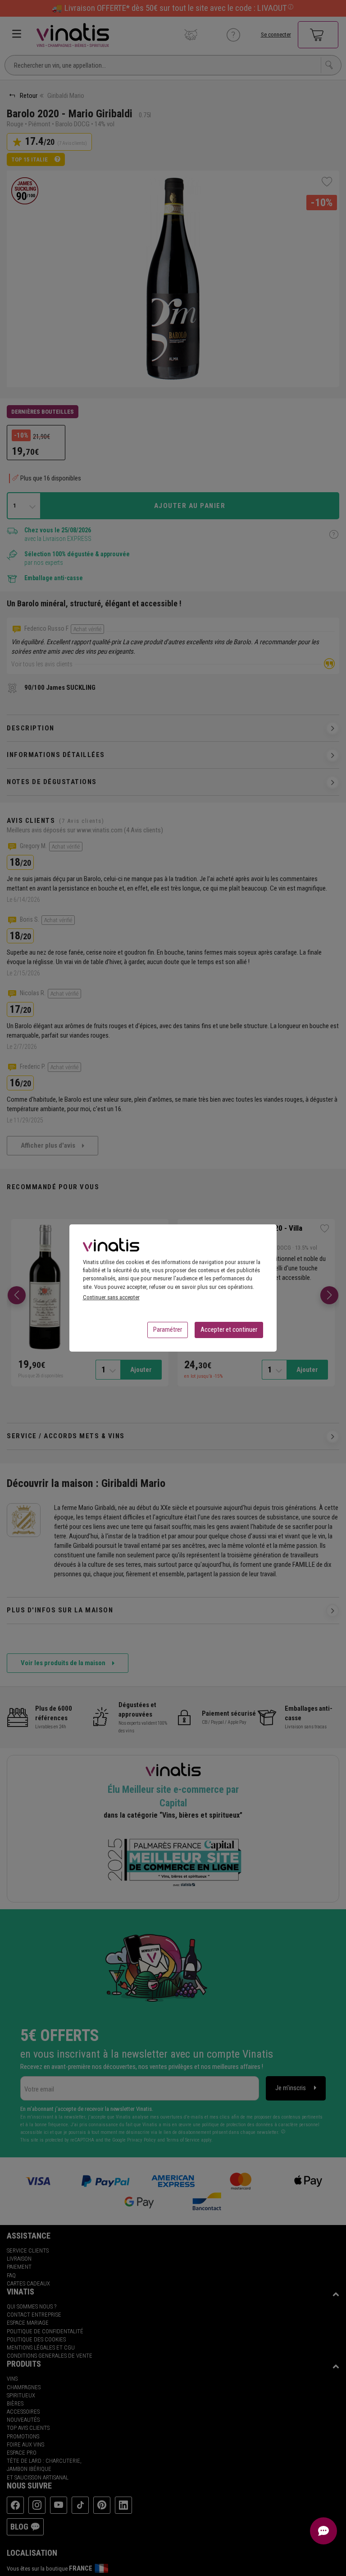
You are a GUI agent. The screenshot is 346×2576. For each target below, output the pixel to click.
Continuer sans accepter (111, 1297)
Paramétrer (168, 1330)
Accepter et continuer (229, 1330)
